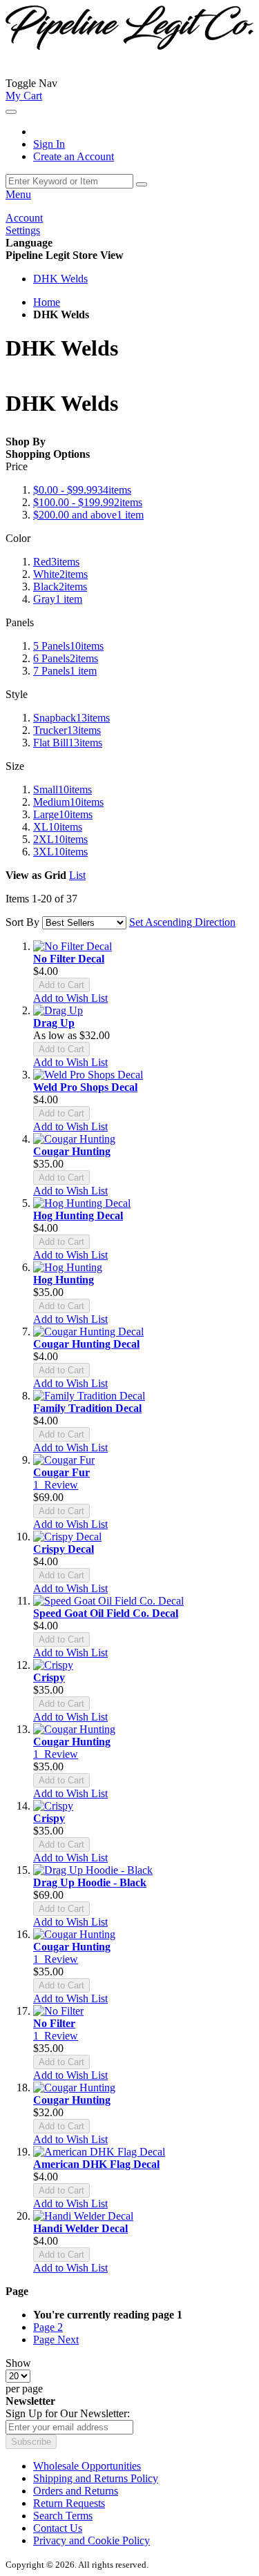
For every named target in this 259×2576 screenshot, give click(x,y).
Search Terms (63, 2516)
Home (47, 302)
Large (63, 814)
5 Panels (68, 646)
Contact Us (58, 2528)
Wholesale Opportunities (87, 2466)
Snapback (71, 718)
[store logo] (76, 83)
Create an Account (74, 156)
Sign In (49, 144)
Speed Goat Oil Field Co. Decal (106, 1613)
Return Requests (69, 2503)
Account (24, 218)
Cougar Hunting (72, 1151)
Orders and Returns (76, 2491)
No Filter (54, 2023)
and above (88, 515)
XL (58, 827)
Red (56, 562)
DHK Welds (60, 279)
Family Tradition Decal (87, 1408)
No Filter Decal (69, 959)
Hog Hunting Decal (78, 1216)
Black (60, 587)
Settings (23, 230)
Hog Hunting (64, 1280)
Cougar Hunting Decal (86, 1344)
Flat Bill (68, 743)
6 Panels (66, 658)
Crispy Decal (64, 1549)
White (60, 574)
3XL (60, 852)
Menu (18, 194)
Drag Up (54, 1023)
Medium (68, 802)
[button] (70, 998)
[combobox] (69, 181)
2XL (60, 839)
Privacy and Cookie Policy (92, 2540)
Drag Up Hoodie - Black (90, 1882)
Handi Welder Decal (80, 2228)
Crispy (49, 1677)
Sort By (22, 922)
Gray (58, 599)
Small (63, 790)
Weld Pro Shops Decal (85, 1087)
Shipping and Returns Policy (96, 2478)
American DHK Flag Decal (96, 2164)
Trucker (67, 730)
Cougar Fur (61, 1472)
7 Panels (65, 671)
